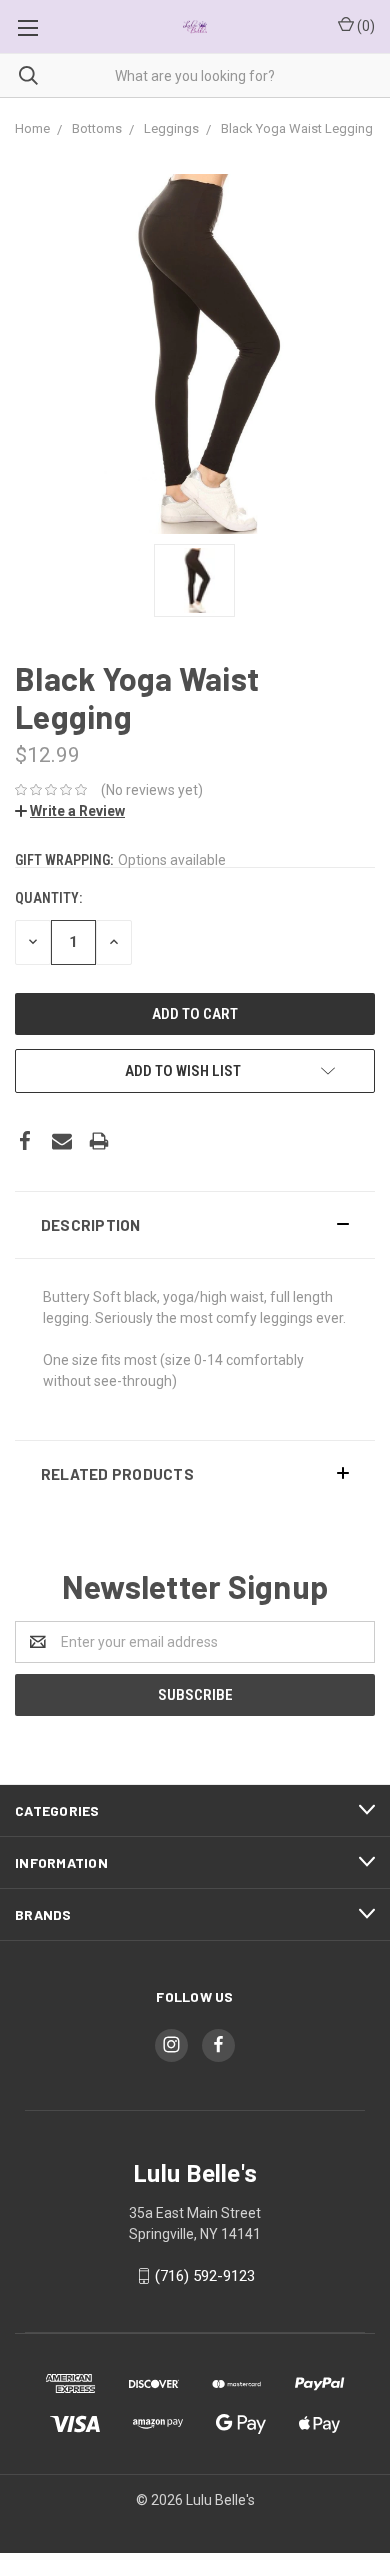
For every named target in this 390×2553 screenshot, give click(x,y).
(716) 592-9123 (205, 2276)
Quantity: (48, 898)
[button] (195, 1225)
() (364, 26)
